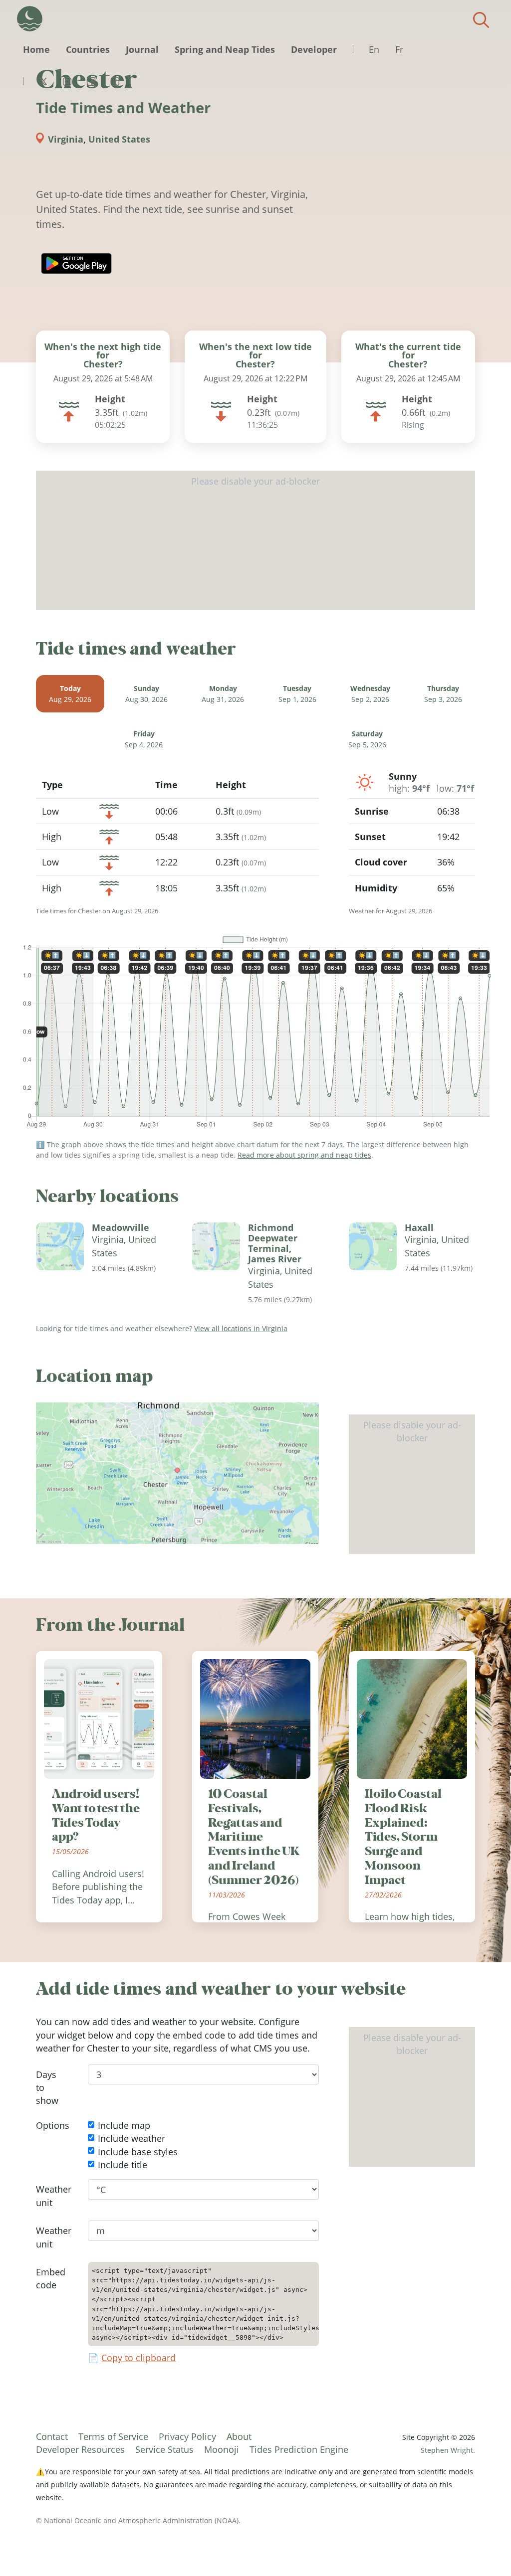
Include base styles (138, 2151)
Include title (123, 2165)
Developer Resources (80, 2449)
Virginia (66, 139)
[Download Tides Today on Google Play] (76, 263)
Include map (124, 2125)
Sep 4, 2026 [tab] (144, 740)
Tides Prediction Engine (299, 2449)
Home (36, 49)
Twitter (43, 81)
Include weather (131, 2138)
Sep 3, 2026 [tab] (443, 694)
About (239, 2436)
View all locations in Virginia (241, 1328)
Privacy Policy (187, 2436)
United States (119, 139)
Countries (88, 49)
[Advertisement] (255, 540)
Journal (142, 49)
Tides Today (30, 19)
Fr (399, 49)
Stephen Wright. (448, 2450)
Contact (52, 2436)
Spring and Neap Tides (225, 49)
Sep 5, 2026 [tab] (367, 740)
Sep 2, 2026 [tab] (370, 694)
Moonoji (222, 2449)
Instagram (67, 81)
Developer (314, 49)
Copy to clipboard (138, 2358)
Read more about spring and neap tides (304, 1155)
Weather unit (54, 2196)
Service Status (164, 2449)
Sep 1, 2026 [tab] (297, 694)
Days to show (47, 2088)
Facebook (91, 81)
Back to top (484, 2549)
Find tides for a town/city (481, 20)
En (374, 49)
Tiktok (115, 81)
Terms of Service (113, 2436)
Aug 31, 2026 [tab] (223, 694)
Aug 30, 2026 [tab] (146, 694)
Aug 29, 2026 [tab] (70, 694)
